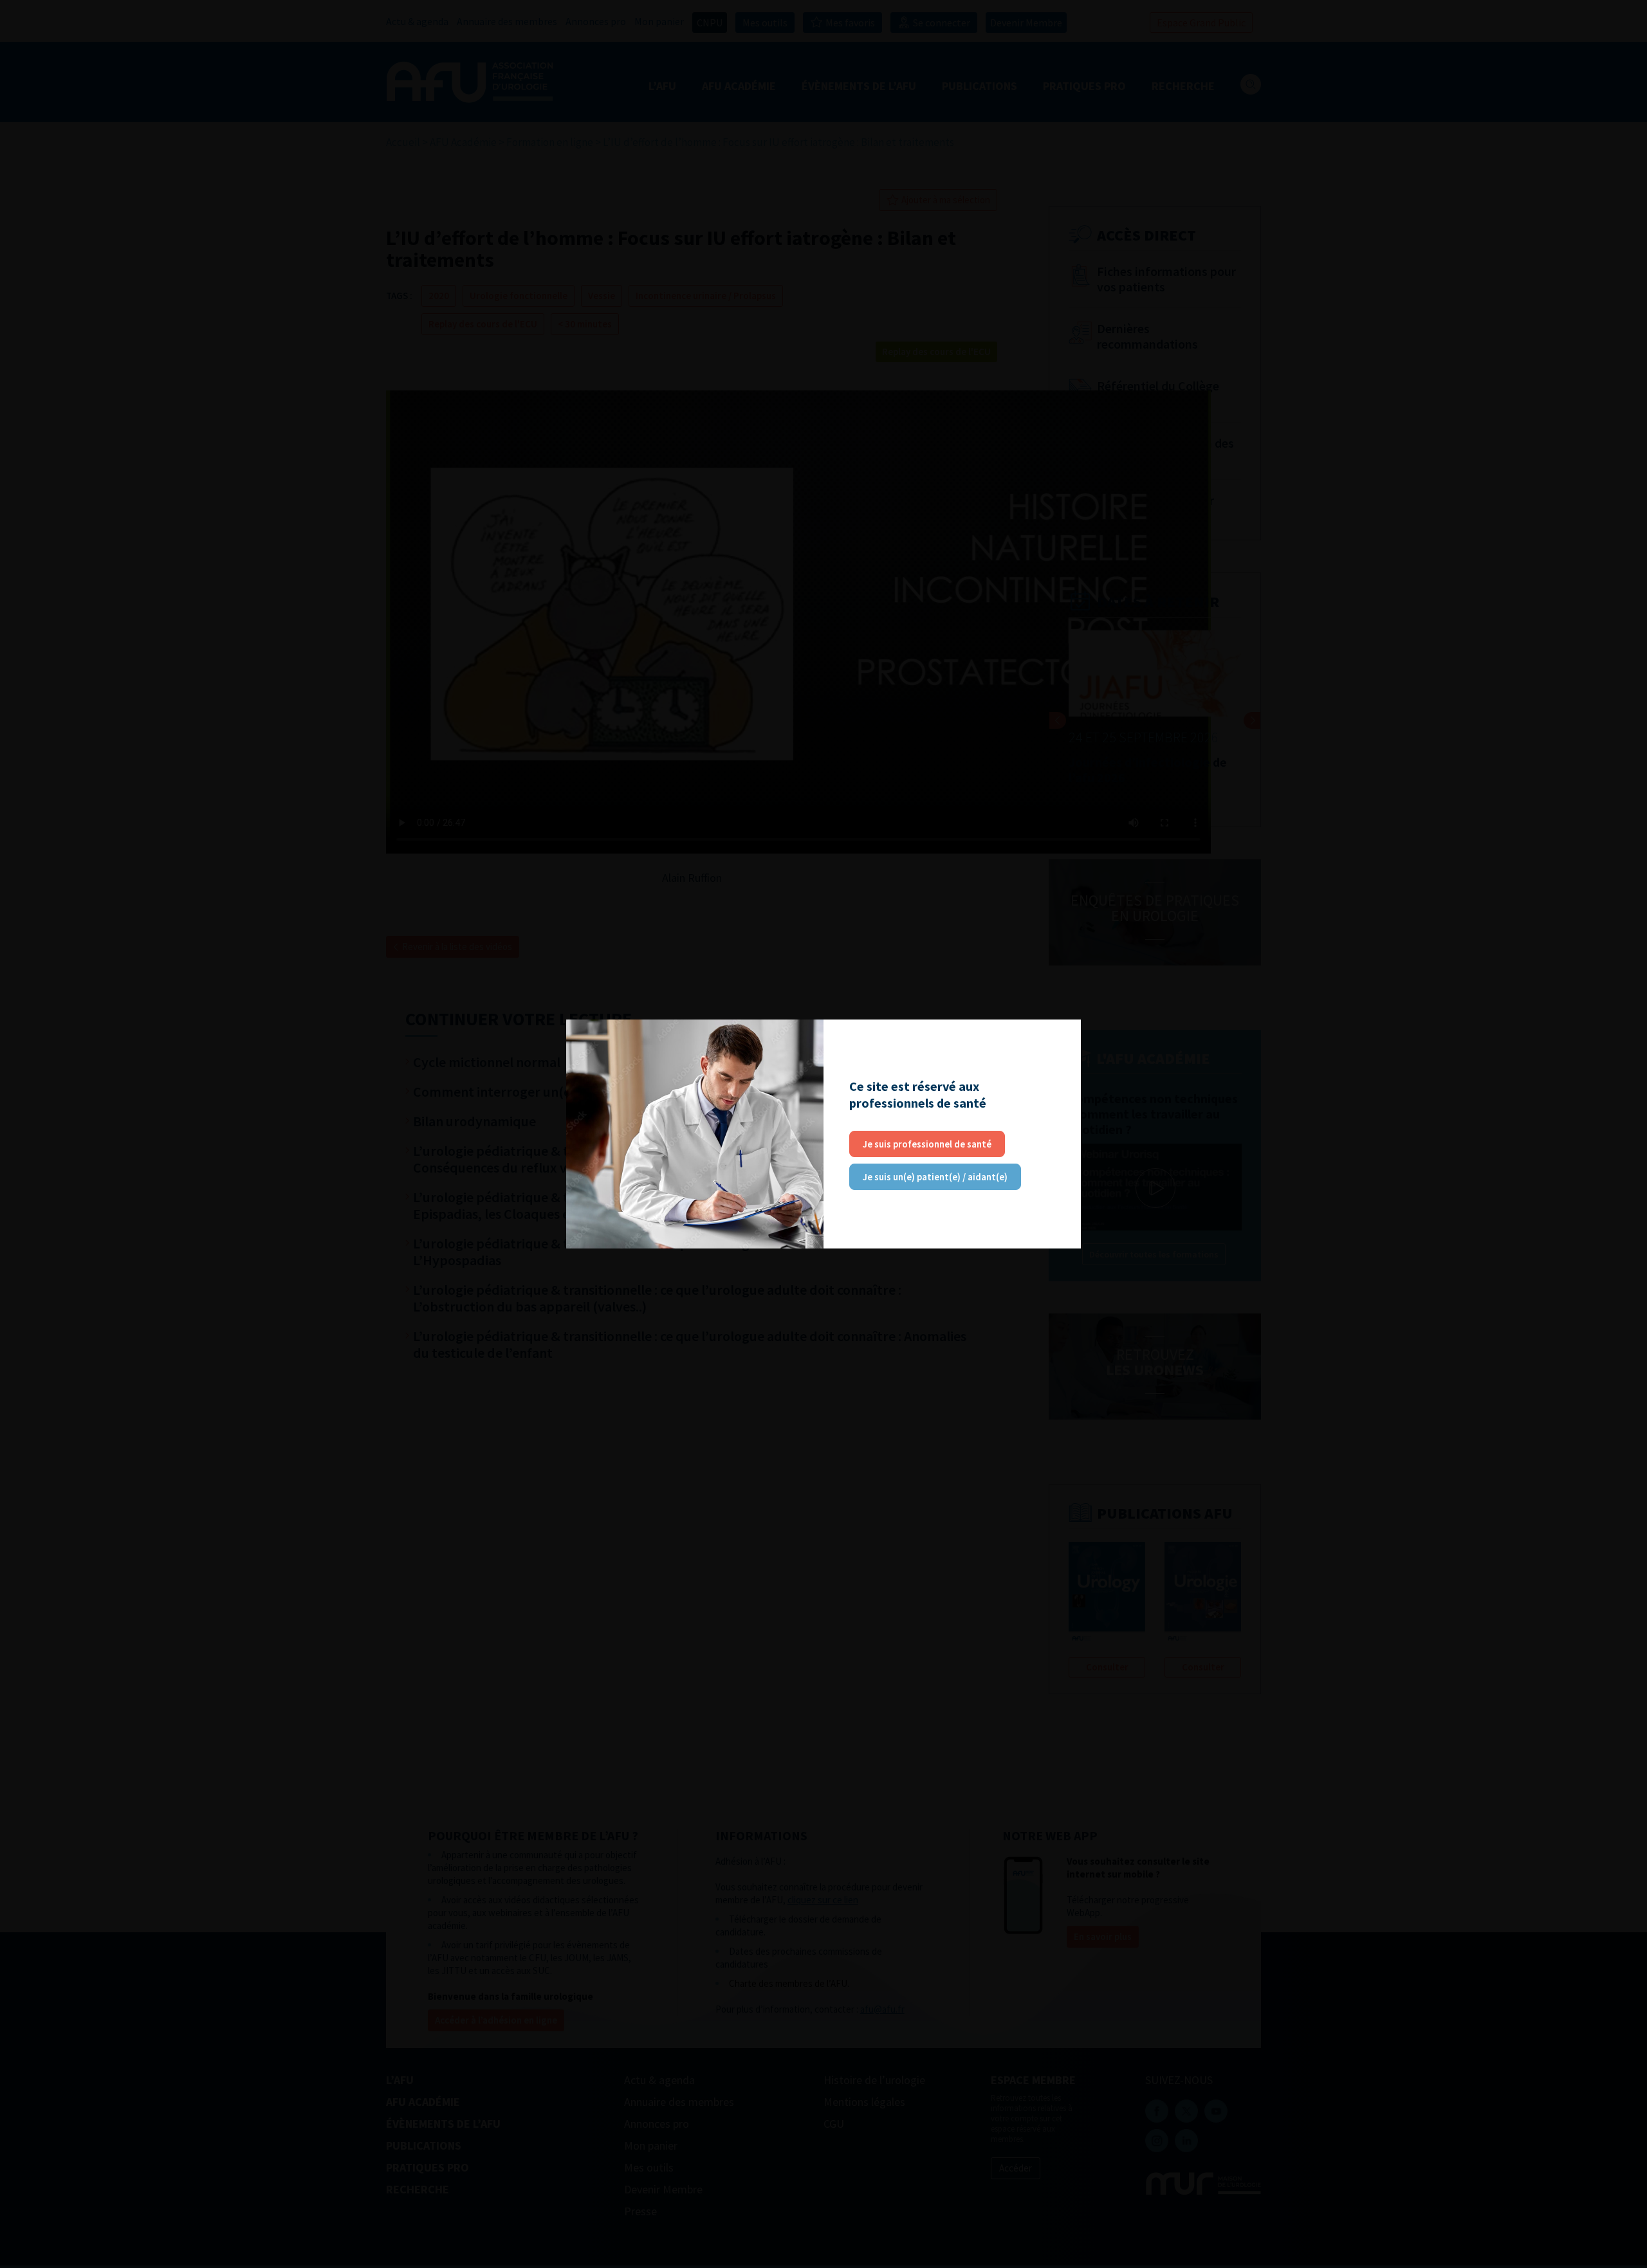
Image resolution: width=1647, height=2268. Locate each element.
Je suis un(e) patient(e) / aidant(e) (935, 1177)
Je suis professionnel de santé (927, 1144)
